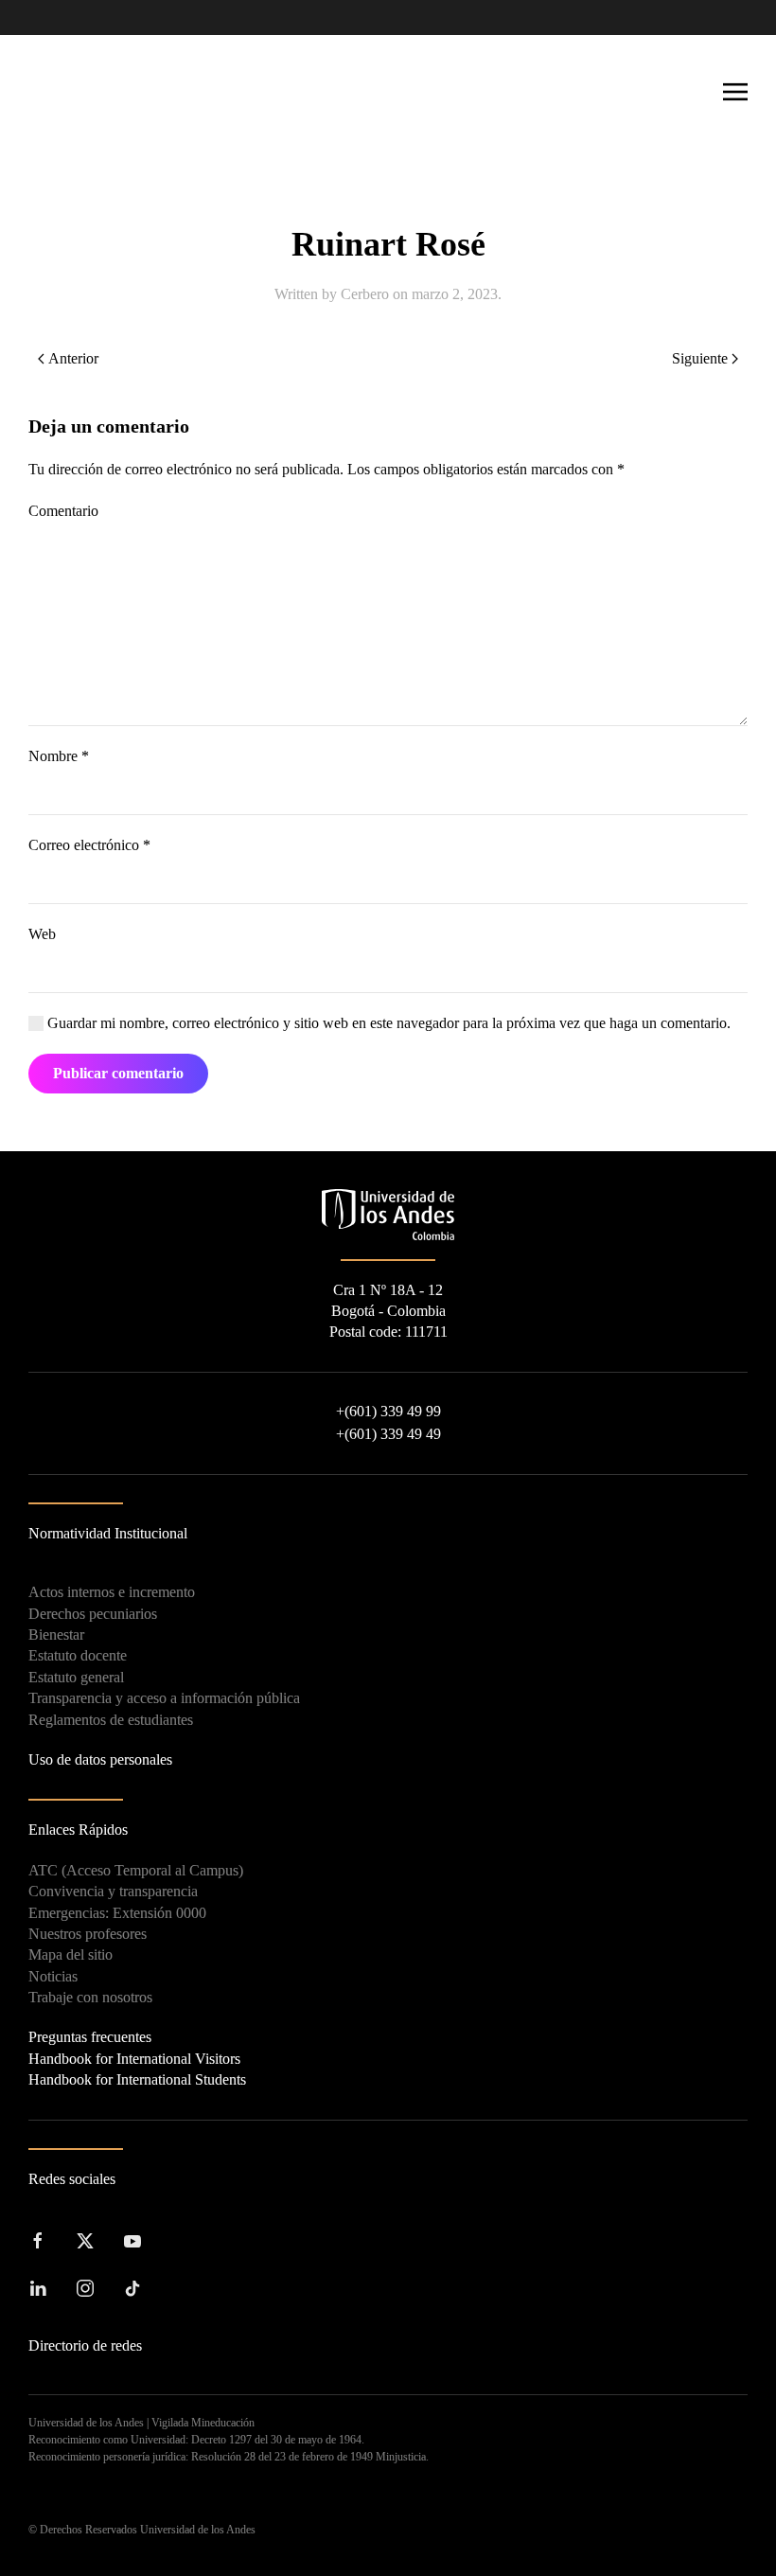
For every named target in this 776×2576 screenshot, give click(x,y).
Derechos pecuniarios (93, 1614)
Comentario (63, 511)
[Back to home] (95, 92)
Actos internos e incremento (112, 1592)
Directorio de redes (85, 2345)
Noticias (53, 1976)
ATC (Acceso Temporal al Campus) (136, 1870)
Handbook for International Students (137, 2079)
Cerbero (365, 294)
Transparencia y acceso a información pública (164, 1698)
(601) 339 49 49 (388, 1434)
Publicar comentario (118, 1073)
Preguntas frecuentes (90, 2037)
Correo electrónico (89, 845)
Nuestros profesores (88, 1934)
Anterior (73, 358)
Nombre (59, 756)
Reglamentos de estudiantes (111, 1720)
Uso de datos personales (100, 1759)
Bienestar (56, 1634)
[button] (735, 92)
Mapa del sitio (71, 1954)
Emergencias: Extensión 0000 (117, 1913)
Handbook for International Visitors (134, 2059)
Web (42, 934)
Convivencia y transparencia (113, 1891)
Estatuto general (76, 1677)
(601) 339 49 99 (388, 1411)
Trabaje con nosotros (90, 1997)
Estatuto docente (78, 1655)
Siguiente (700, 358)
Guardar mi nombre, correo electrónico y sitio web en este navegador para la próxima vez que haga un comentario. (387, 1023)
